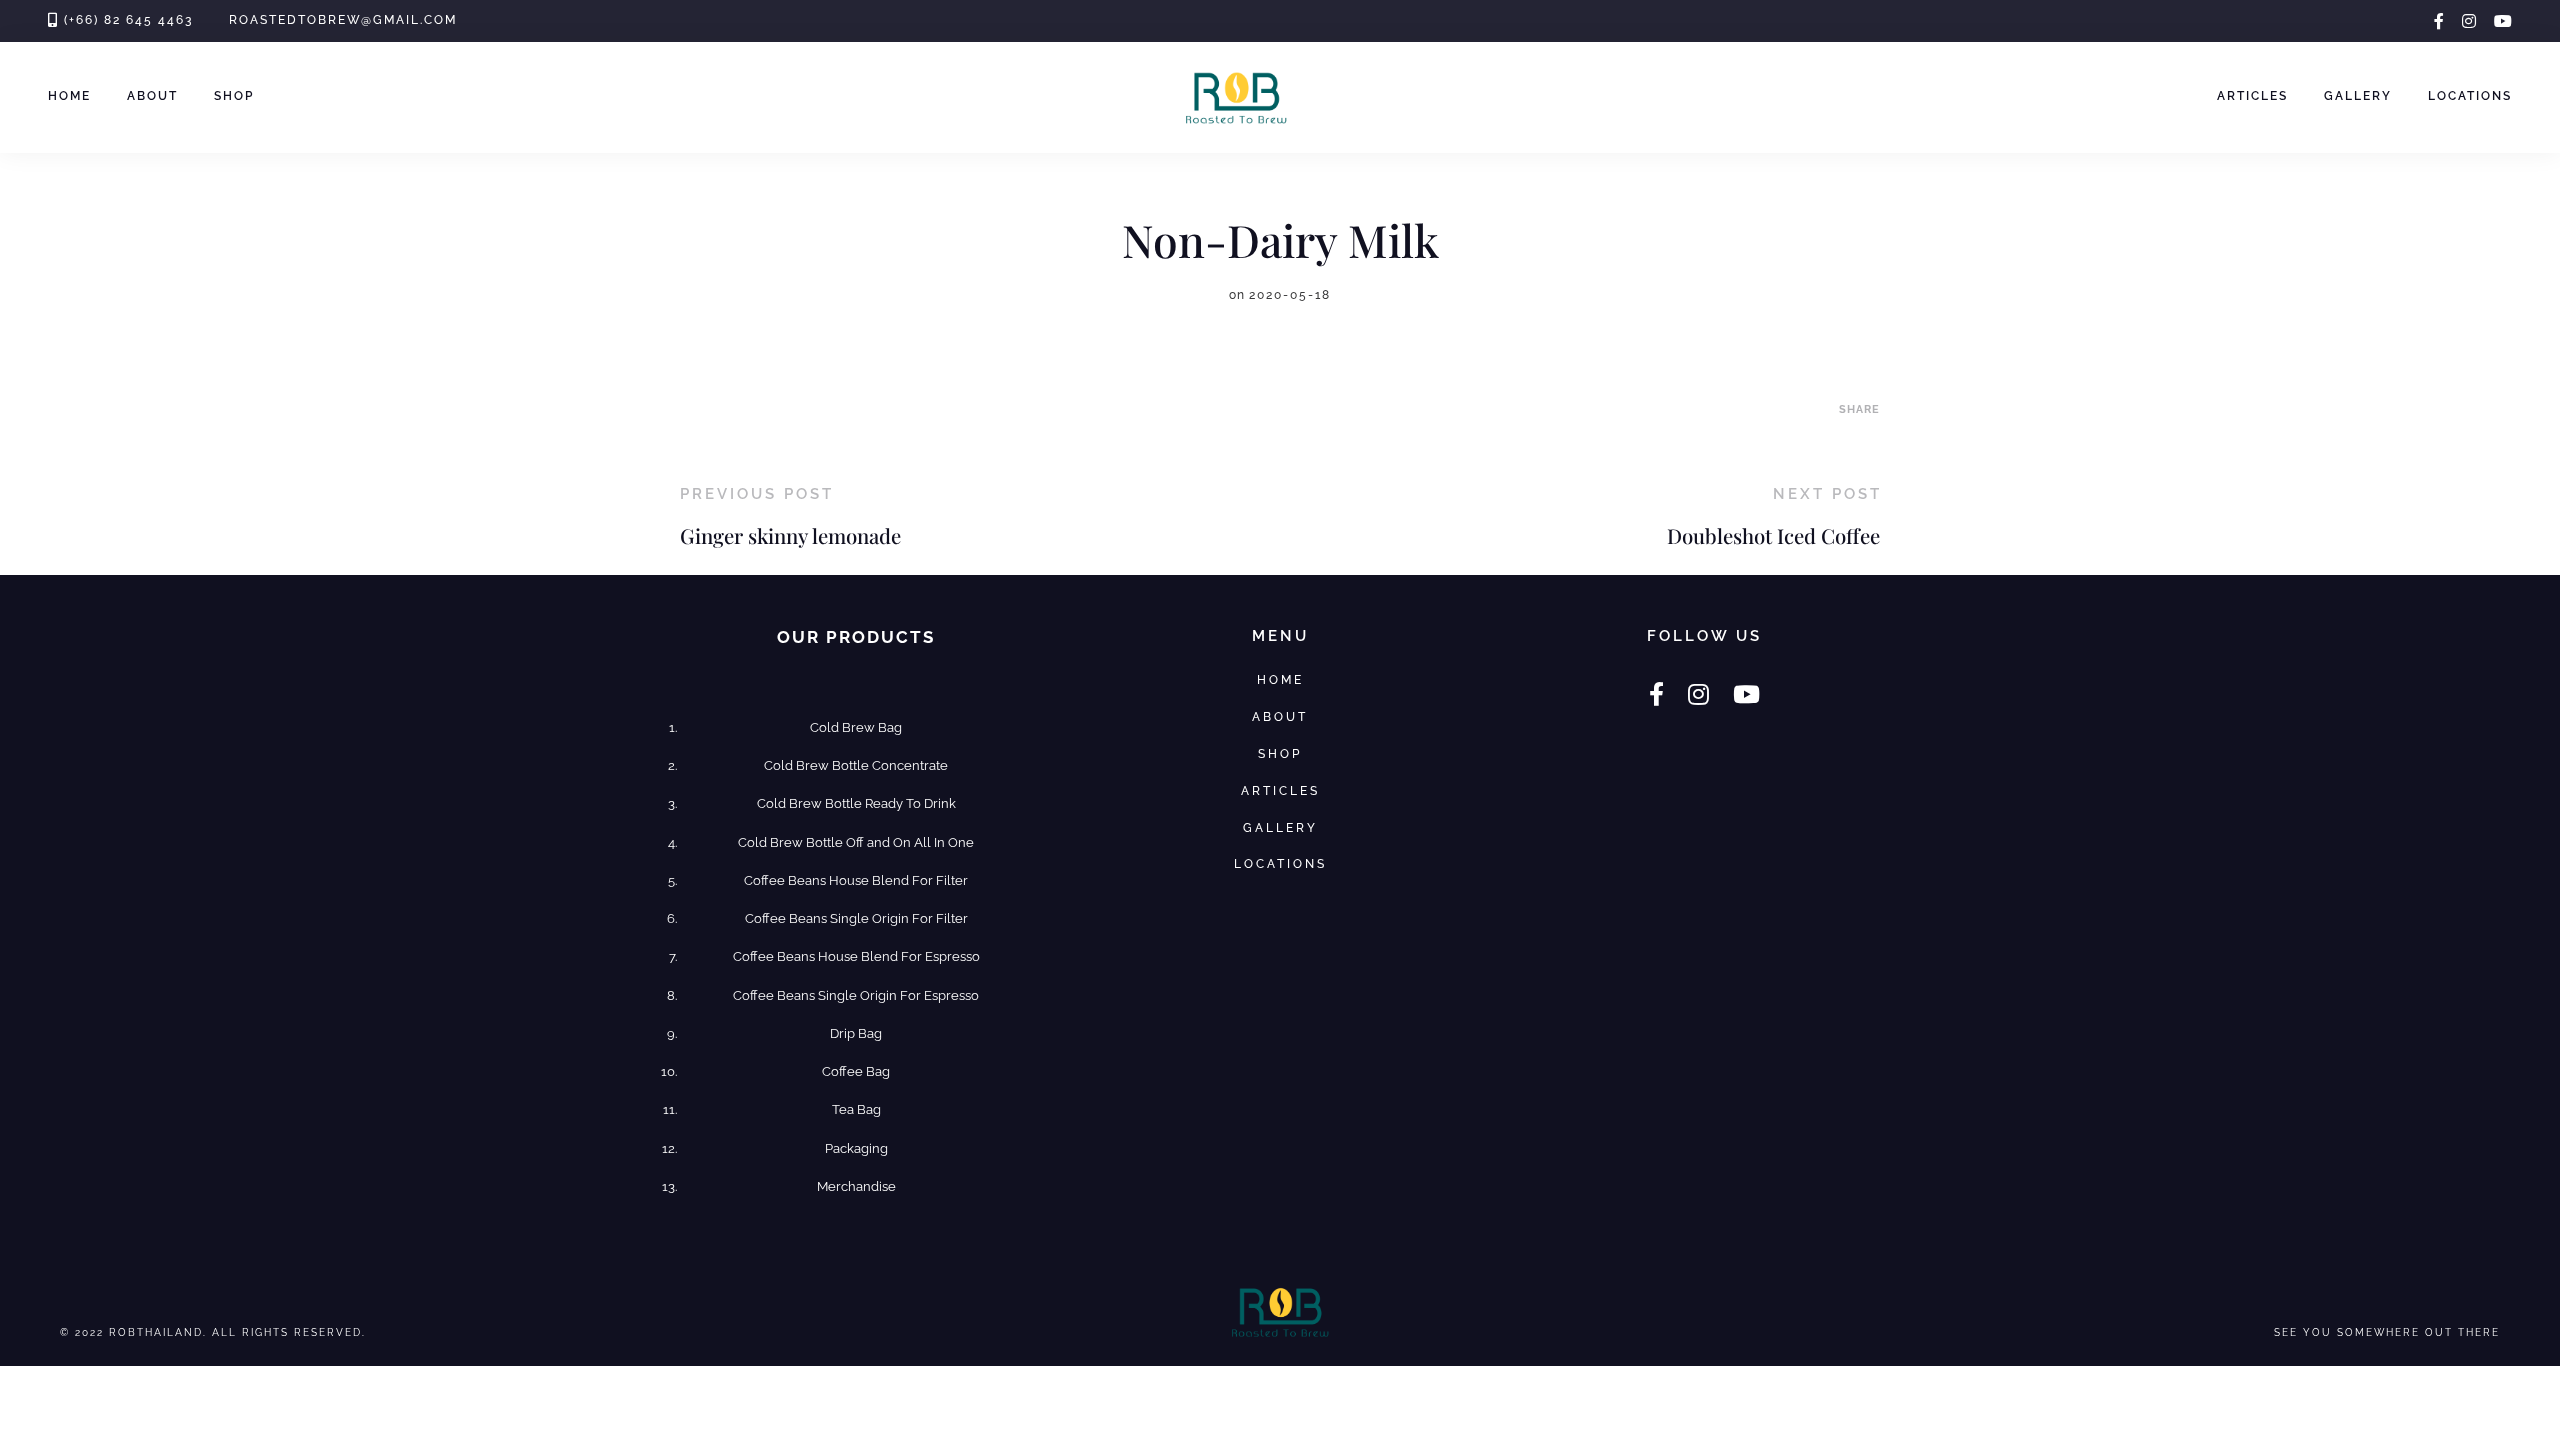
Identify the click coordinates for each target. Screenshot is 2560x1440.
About (152, 96)
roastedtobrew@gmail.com (343, 20)
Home (69, 96)
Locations (2470, 96)
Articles (2252, 96)
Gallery (2358, 96)
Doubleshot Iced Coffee (1773, 535)
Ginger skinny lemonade (790, 535)
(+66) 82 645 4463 (128, 20)
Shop (234, 96)
